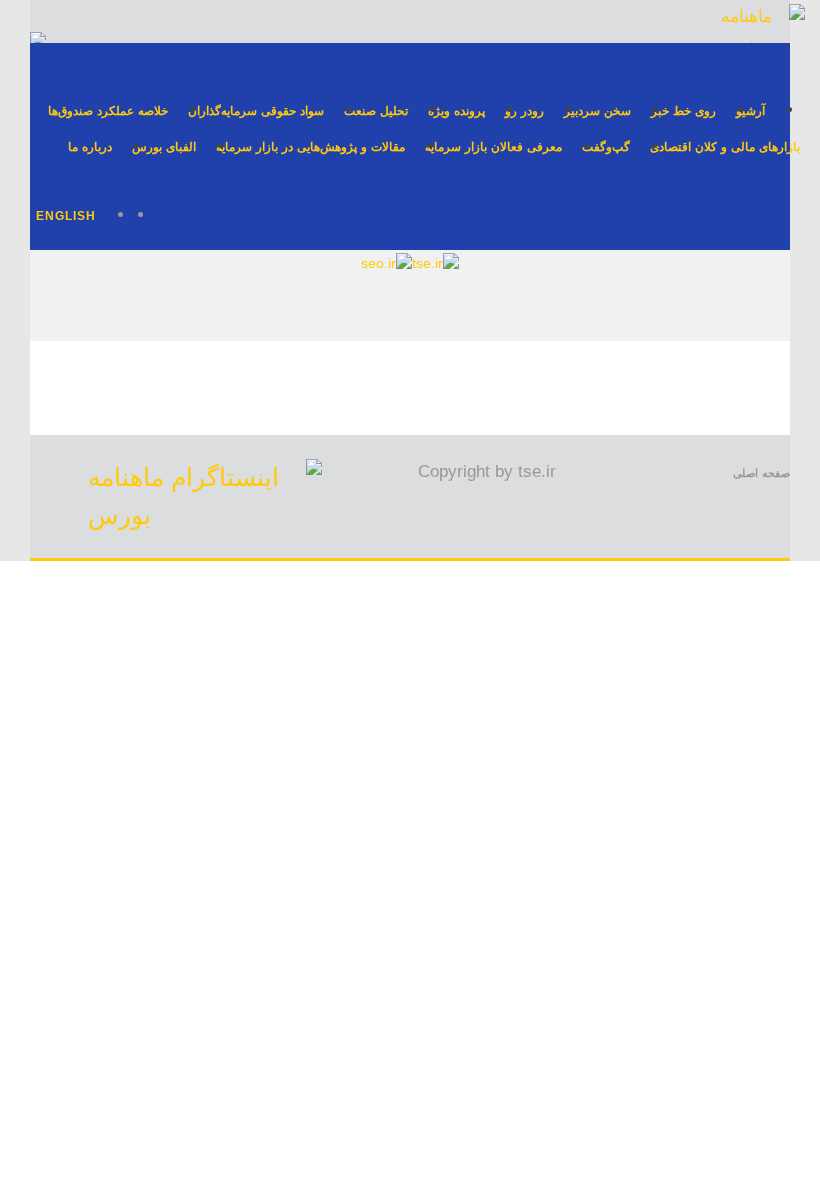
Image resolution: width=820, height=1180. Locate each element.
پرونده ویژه (456, 111)
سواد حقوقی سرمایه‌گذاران (256, 111)
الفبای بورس (164, 147)
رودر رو (524, 111)
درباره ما (90, 147)
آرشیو (750, 111)
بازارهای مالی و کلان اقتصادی (725, 147)
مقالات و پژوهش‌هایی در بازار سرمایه (310, 147)
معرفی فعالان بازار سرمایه (493, 147)
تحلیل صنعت (376, 111)
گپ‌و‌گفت (606, 147)
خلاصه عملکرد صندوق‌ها (108, 111)
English (66, 216)
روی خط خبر (683, 111)
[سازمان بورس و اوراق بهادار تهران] (386, 263)
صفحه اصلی (761, 473)
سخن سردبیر (597, 111)
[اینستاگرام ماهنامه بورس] (205, 515)
